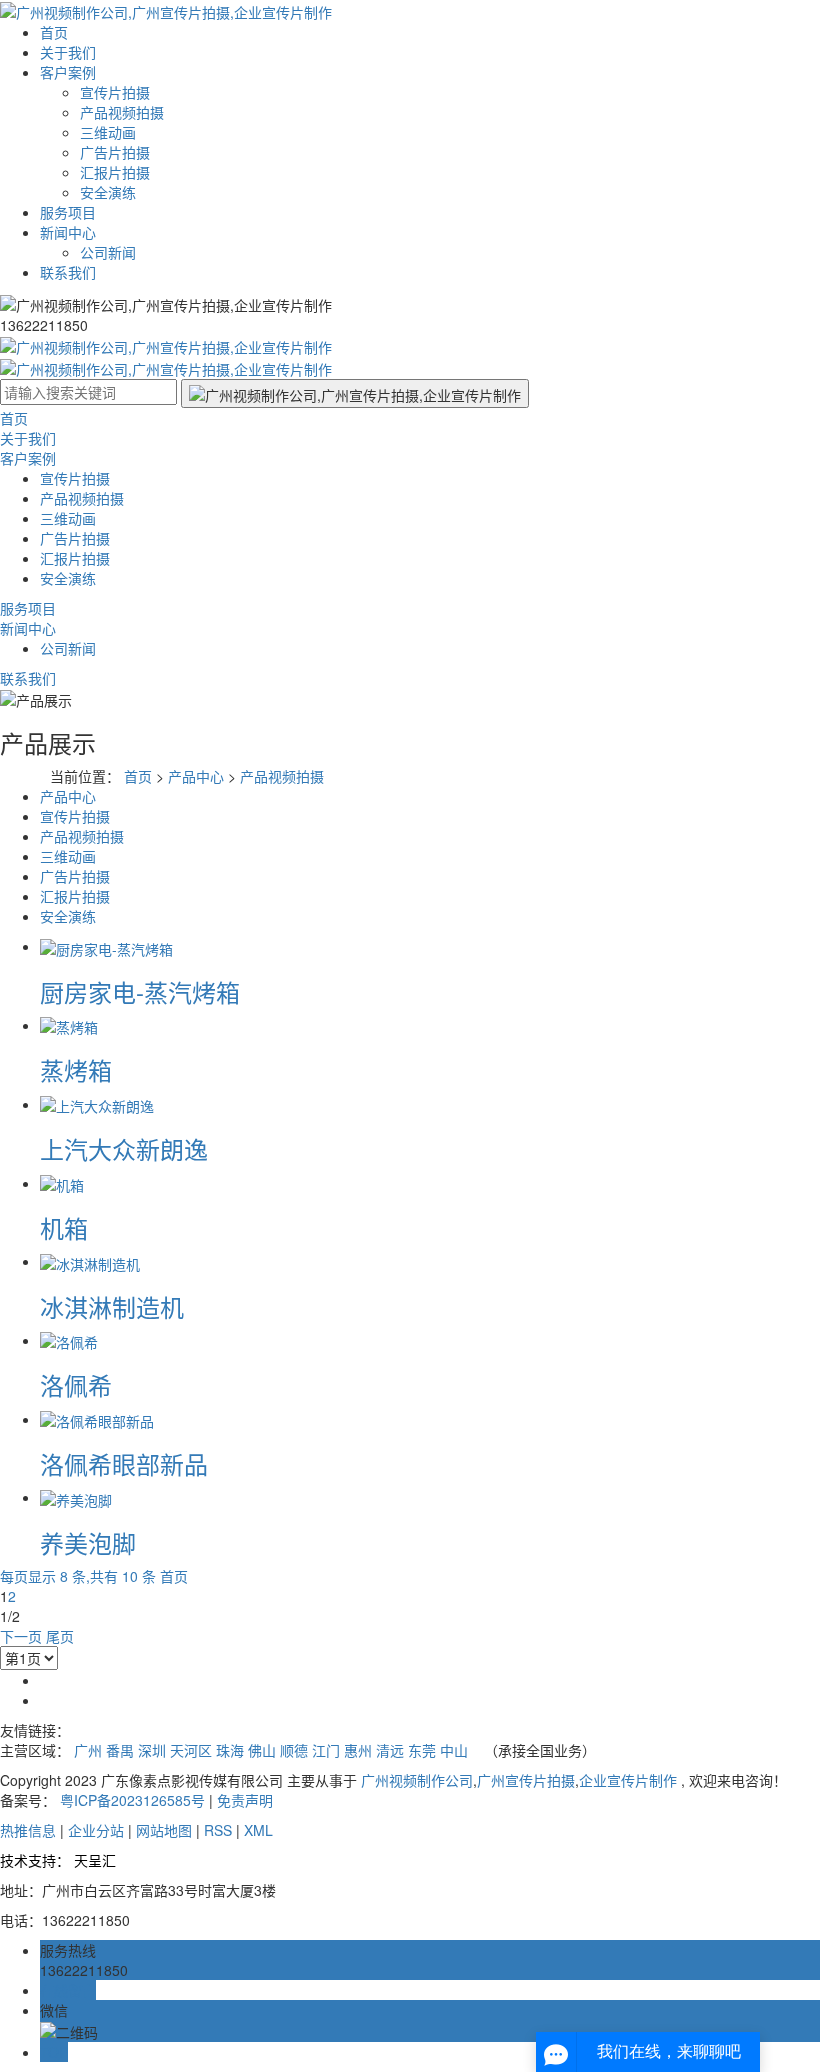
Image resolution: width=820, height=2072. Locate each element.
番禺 (120, 1750)
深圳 (152, 1750)
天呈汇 (95, 1860)
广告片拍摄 (115, 152)
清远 (390, 1750)
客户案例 (68, 72)
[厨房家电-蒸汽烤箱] (106, 946)
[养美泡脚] (76, 1497)
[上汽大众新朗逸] (97, 1104)
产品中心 (196, 776)
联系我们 (68, 272)
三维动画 (108, 132)
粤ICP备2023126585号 (132, 1800)
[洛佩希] (69, 1340)
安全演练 (108, 192)
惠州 (358, 1750)
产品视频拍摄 (122, 112)
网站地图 (164, 1830)
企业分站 (96, 1830)
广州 (88, 1750)
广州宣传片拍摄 (526, 1780)
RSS (218, 1830)
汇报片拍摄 (115, 172)
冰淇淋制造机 (112, 1306)
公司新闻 (108, 252)
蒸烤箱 (76, 1069)
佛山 (262, 1750)
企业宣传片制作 (628, 1780)
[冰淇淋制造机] (90, 1261)
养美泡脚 (88, 1542)
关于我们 (68, 52)
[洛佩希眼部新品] (97, 1419)
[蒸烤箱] (69, 1025)
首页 (54, 32)
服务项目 (68, 212)
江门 (326, 1750)
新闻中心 (68, 232)
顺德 (294, 1750)
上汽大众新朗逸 (124, 1148)
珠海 (230, 1750)
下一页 (21, 1636)
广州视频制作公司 (417, 1780)
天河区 (191, 1750)
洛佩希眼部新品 (124, 1463)
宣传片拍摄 (115, 92)
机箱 (64, 1227)
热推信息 (28, 1830)
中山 (454, 1750)
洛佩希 (76, 1384)
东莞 (422, 1750)
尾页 (60, 1636)
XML (258, 1830)
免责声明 (245, 1800)
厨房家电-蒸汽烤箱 (140, 991)
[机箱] (62, 1183)
